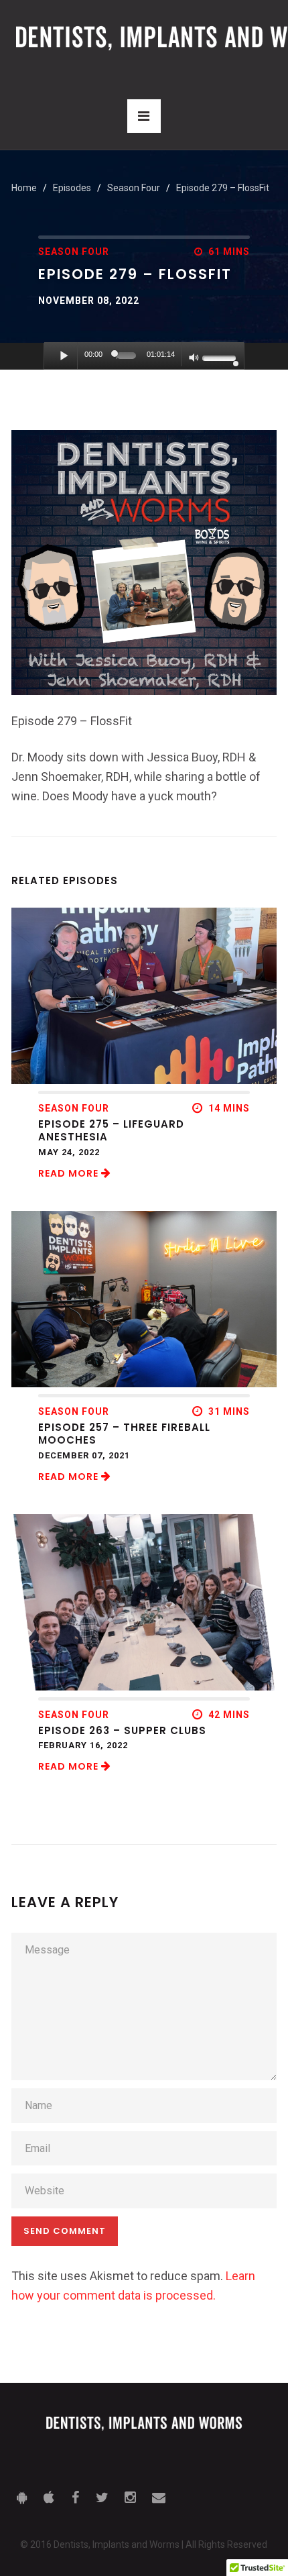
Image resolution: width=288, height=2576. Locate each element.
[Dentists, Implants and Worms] (144, 2428)
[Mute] (194, 359)
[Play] (64, 356)
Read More (70, 1173)
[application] (144, 356)
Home (24, 188)
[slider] (126, 356)
